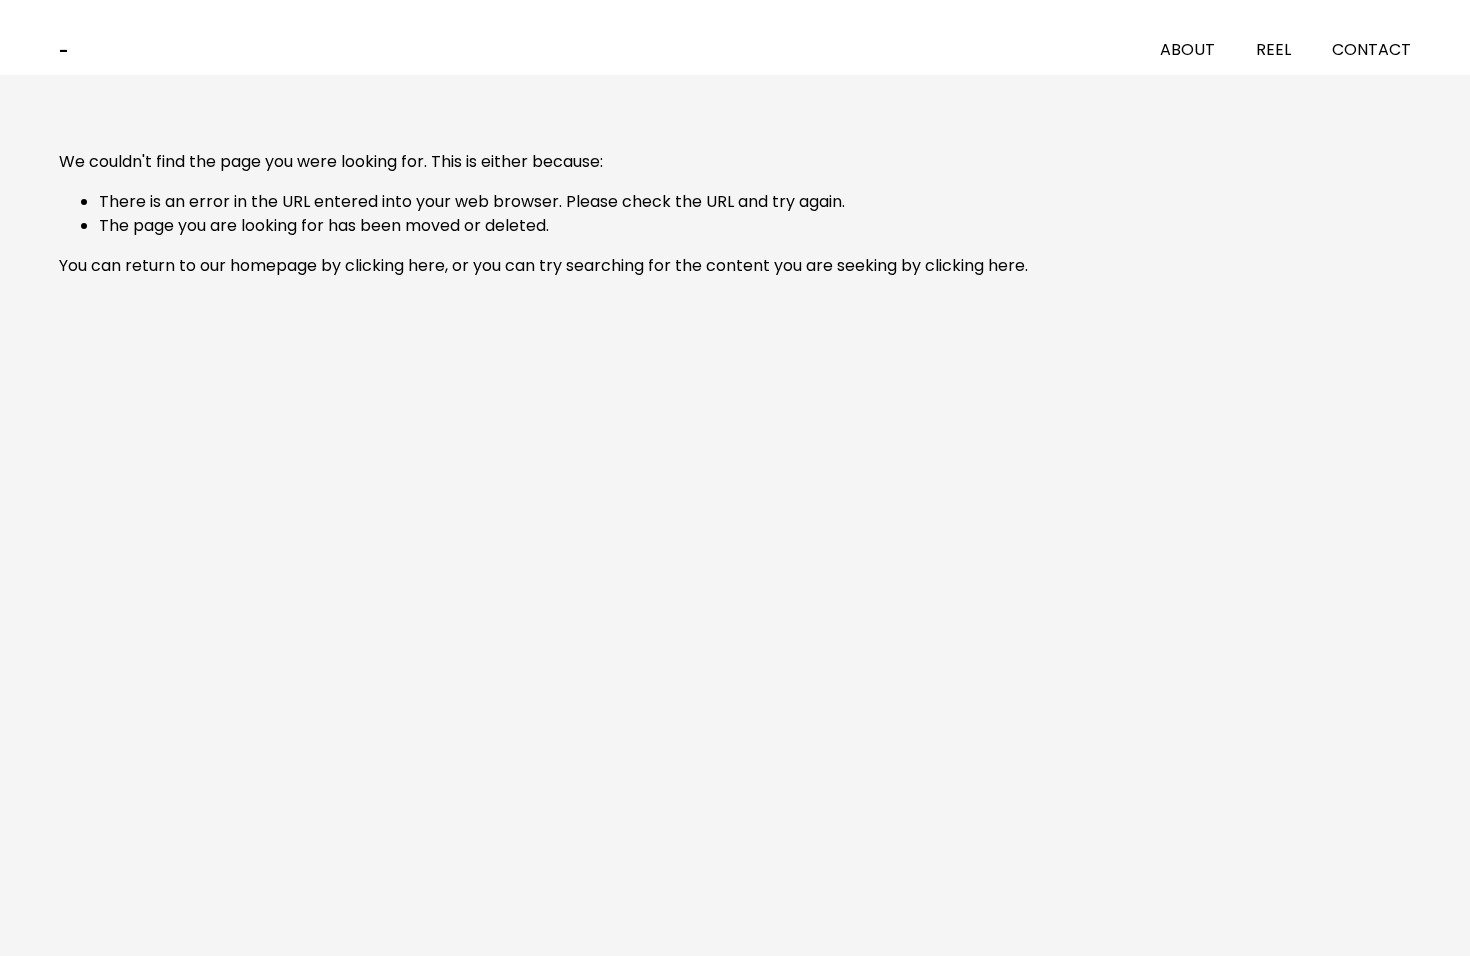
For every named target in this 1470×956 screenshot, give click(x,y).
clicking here (395, 265)
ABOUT (1187, 49)
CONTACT (1371, 49)
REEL (1273, 49)
